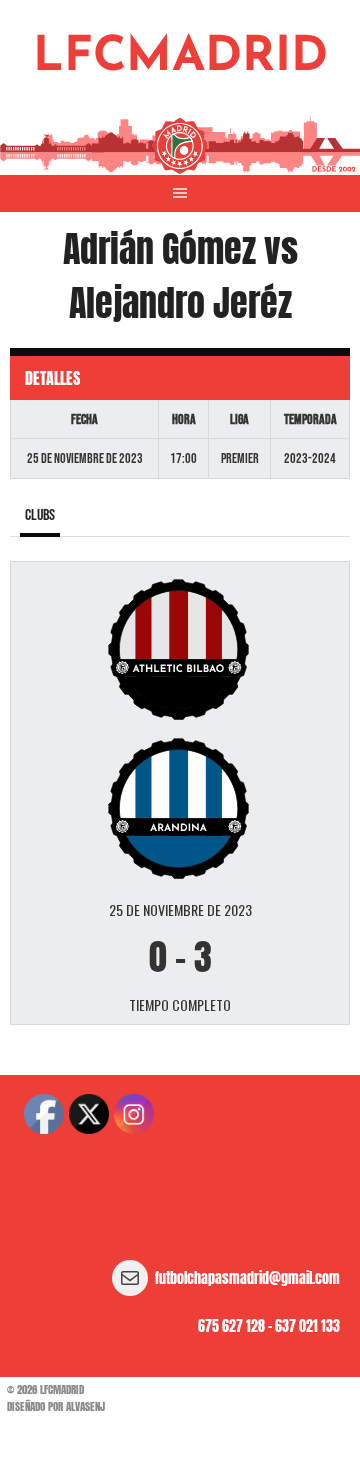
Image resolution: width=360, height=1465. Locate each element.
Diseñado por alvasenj (56, 1406)
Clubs (40, 515)
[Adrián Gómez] (180, 647)
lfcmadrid (180, 58)
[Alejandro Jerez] (180, 807)
